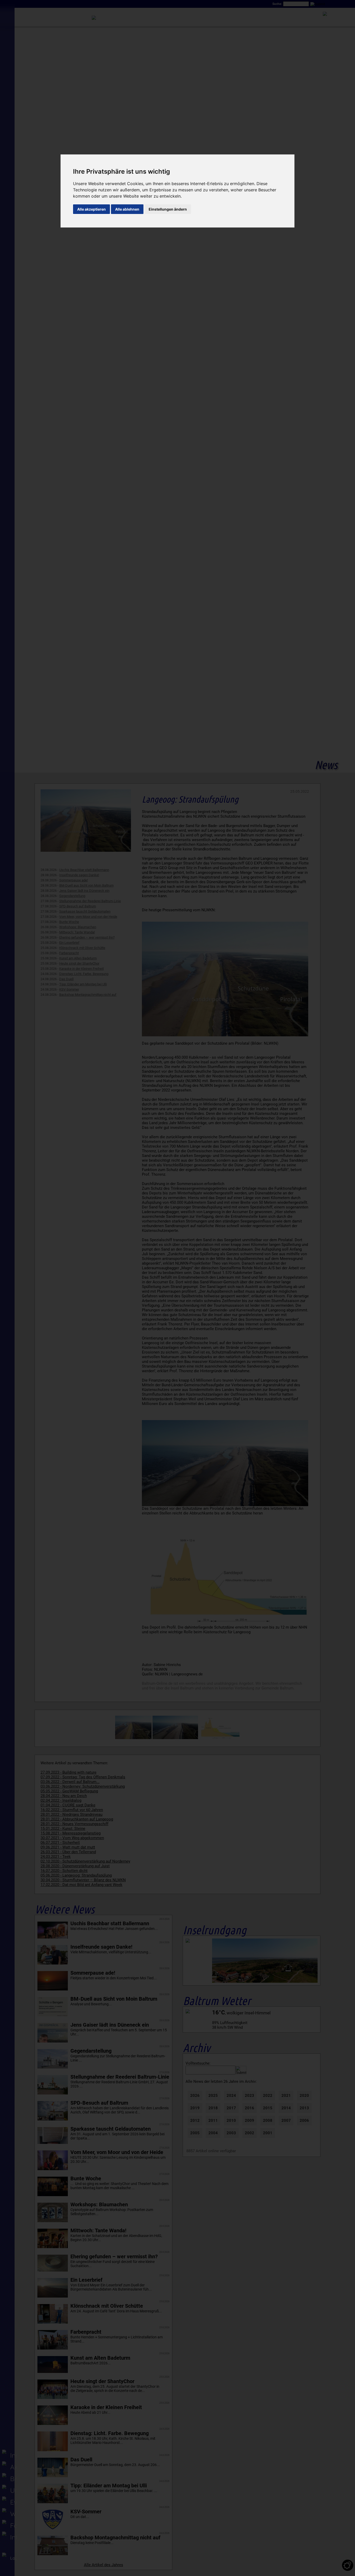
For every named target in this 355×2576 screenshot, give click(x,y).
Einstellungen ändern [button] (168, 209)
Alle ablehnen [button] (127, 209)
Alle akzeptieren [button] (91, 209)
